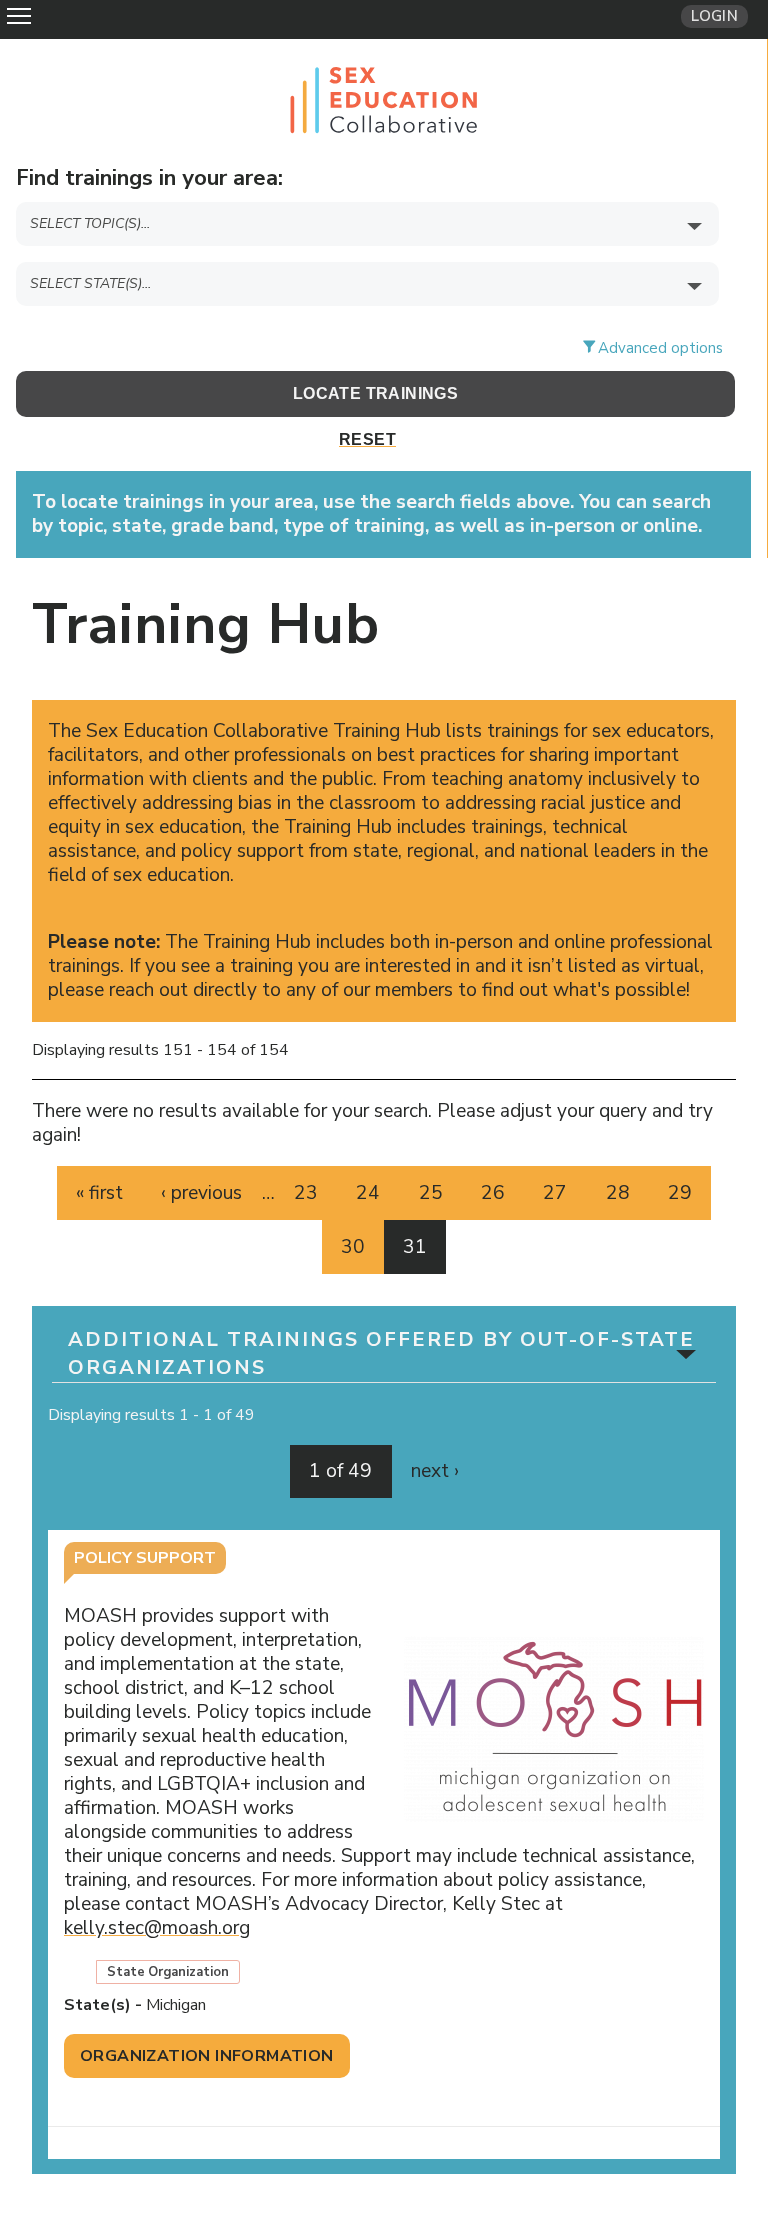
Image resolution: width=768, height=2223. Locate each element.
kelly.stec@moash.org (164, 1928)
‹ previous (201, 1193)
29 (680, 1193)
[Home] (384, 97)
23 (306, 1193)
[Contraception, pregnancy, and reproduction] (375, 259)
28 (618, 1193)
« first (99, 1193)
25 (431, 1193)
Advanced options (660, 348)
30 (353, 1247)
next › (435, 1471)
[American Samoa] (375, 319)
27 (555, 1193)
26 (493, 1193)
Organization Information (207, 2056)
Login (714, 16)
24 (368, 1193)
